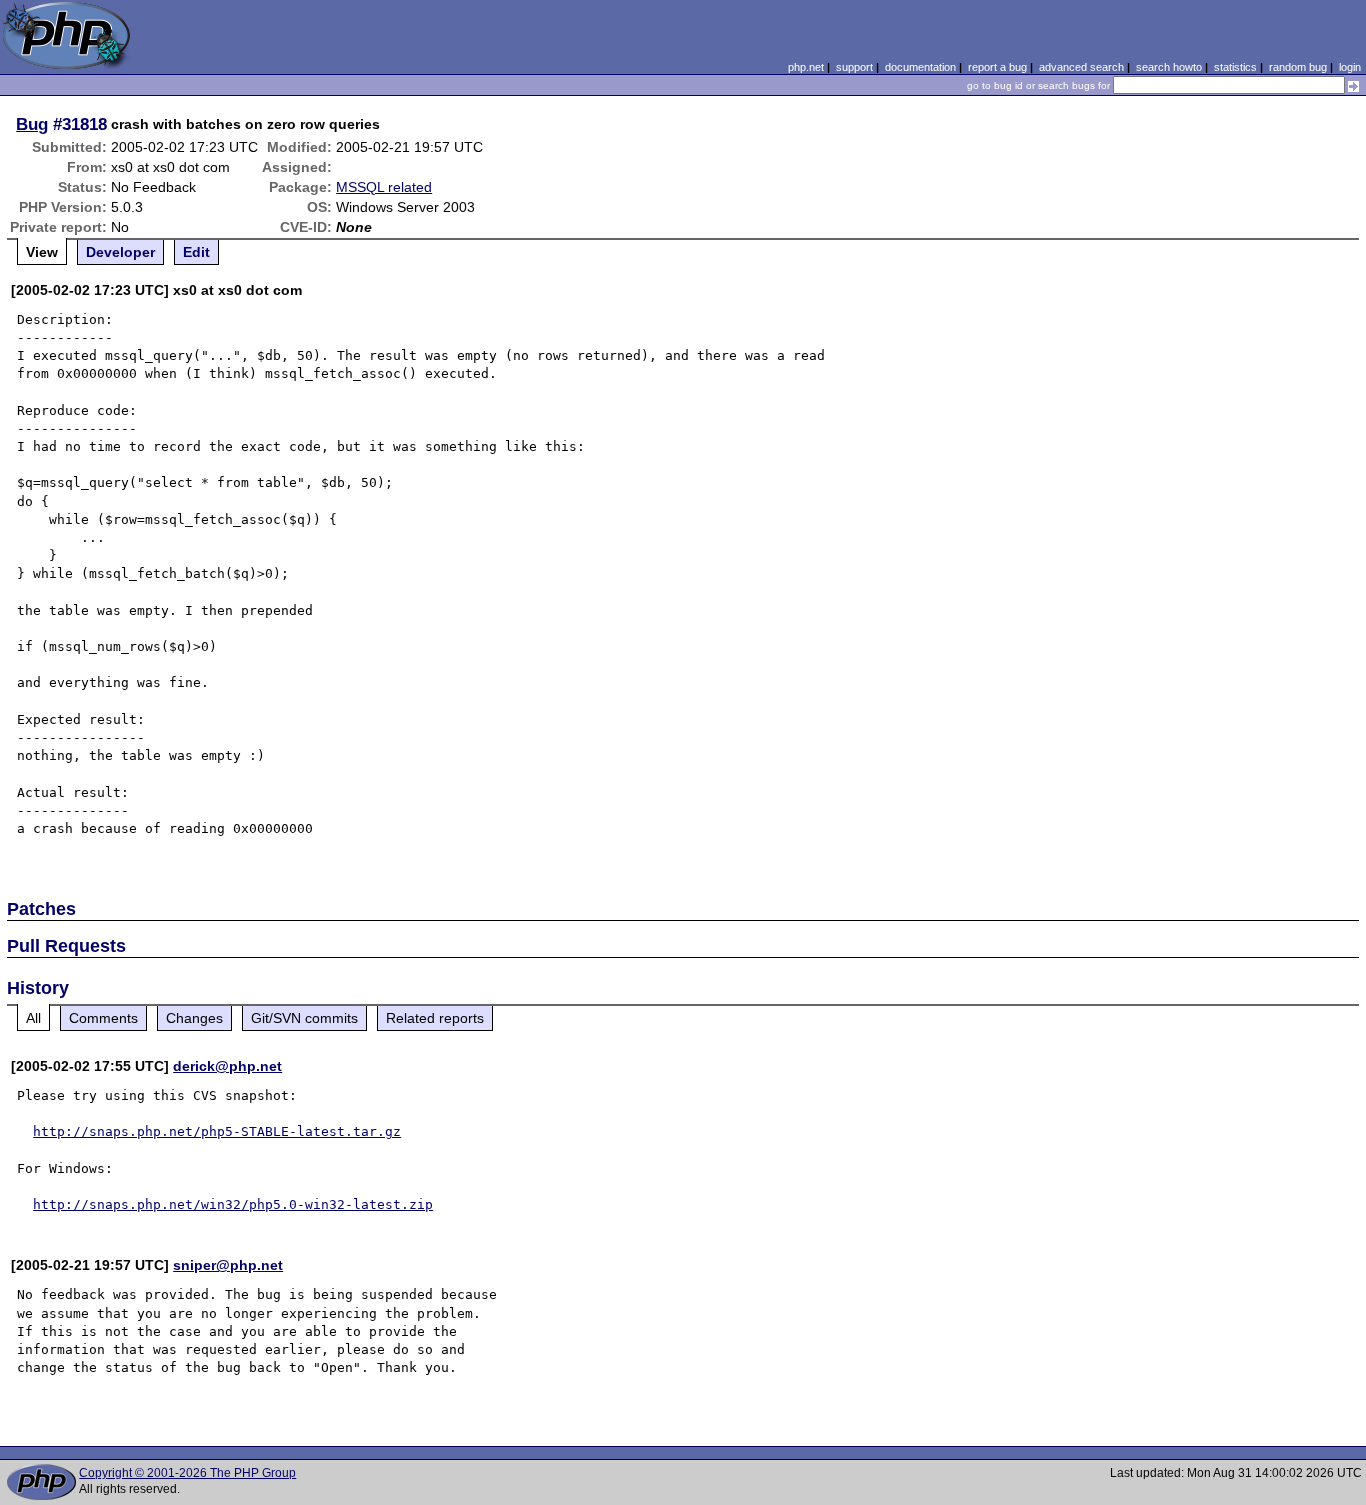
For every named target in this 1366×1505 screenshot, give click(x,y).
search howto (1169, 67)
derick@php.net (227, 1066)
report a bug (997, 67)
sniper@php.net (228, 1265)
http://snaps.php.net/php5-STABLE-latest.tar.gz (217, 1131)
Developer (120, 252)
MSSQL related (384, 187)
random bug (1298, 67)
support (854, 67)
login (1350, 67)
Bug (32, 124)
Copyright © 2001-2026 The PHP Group (187, 1473)
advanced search (1081, 67)
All (33, 1018)
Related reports (435, 1018)
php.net (806, 67)
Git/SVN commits (304, 1018)
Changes (194, 1018)
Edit (196, 252)
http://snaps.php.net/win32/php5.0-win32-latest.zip (233, 1204)
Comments (103, 1018)
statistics (1235, 67)
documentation (920, 67)
